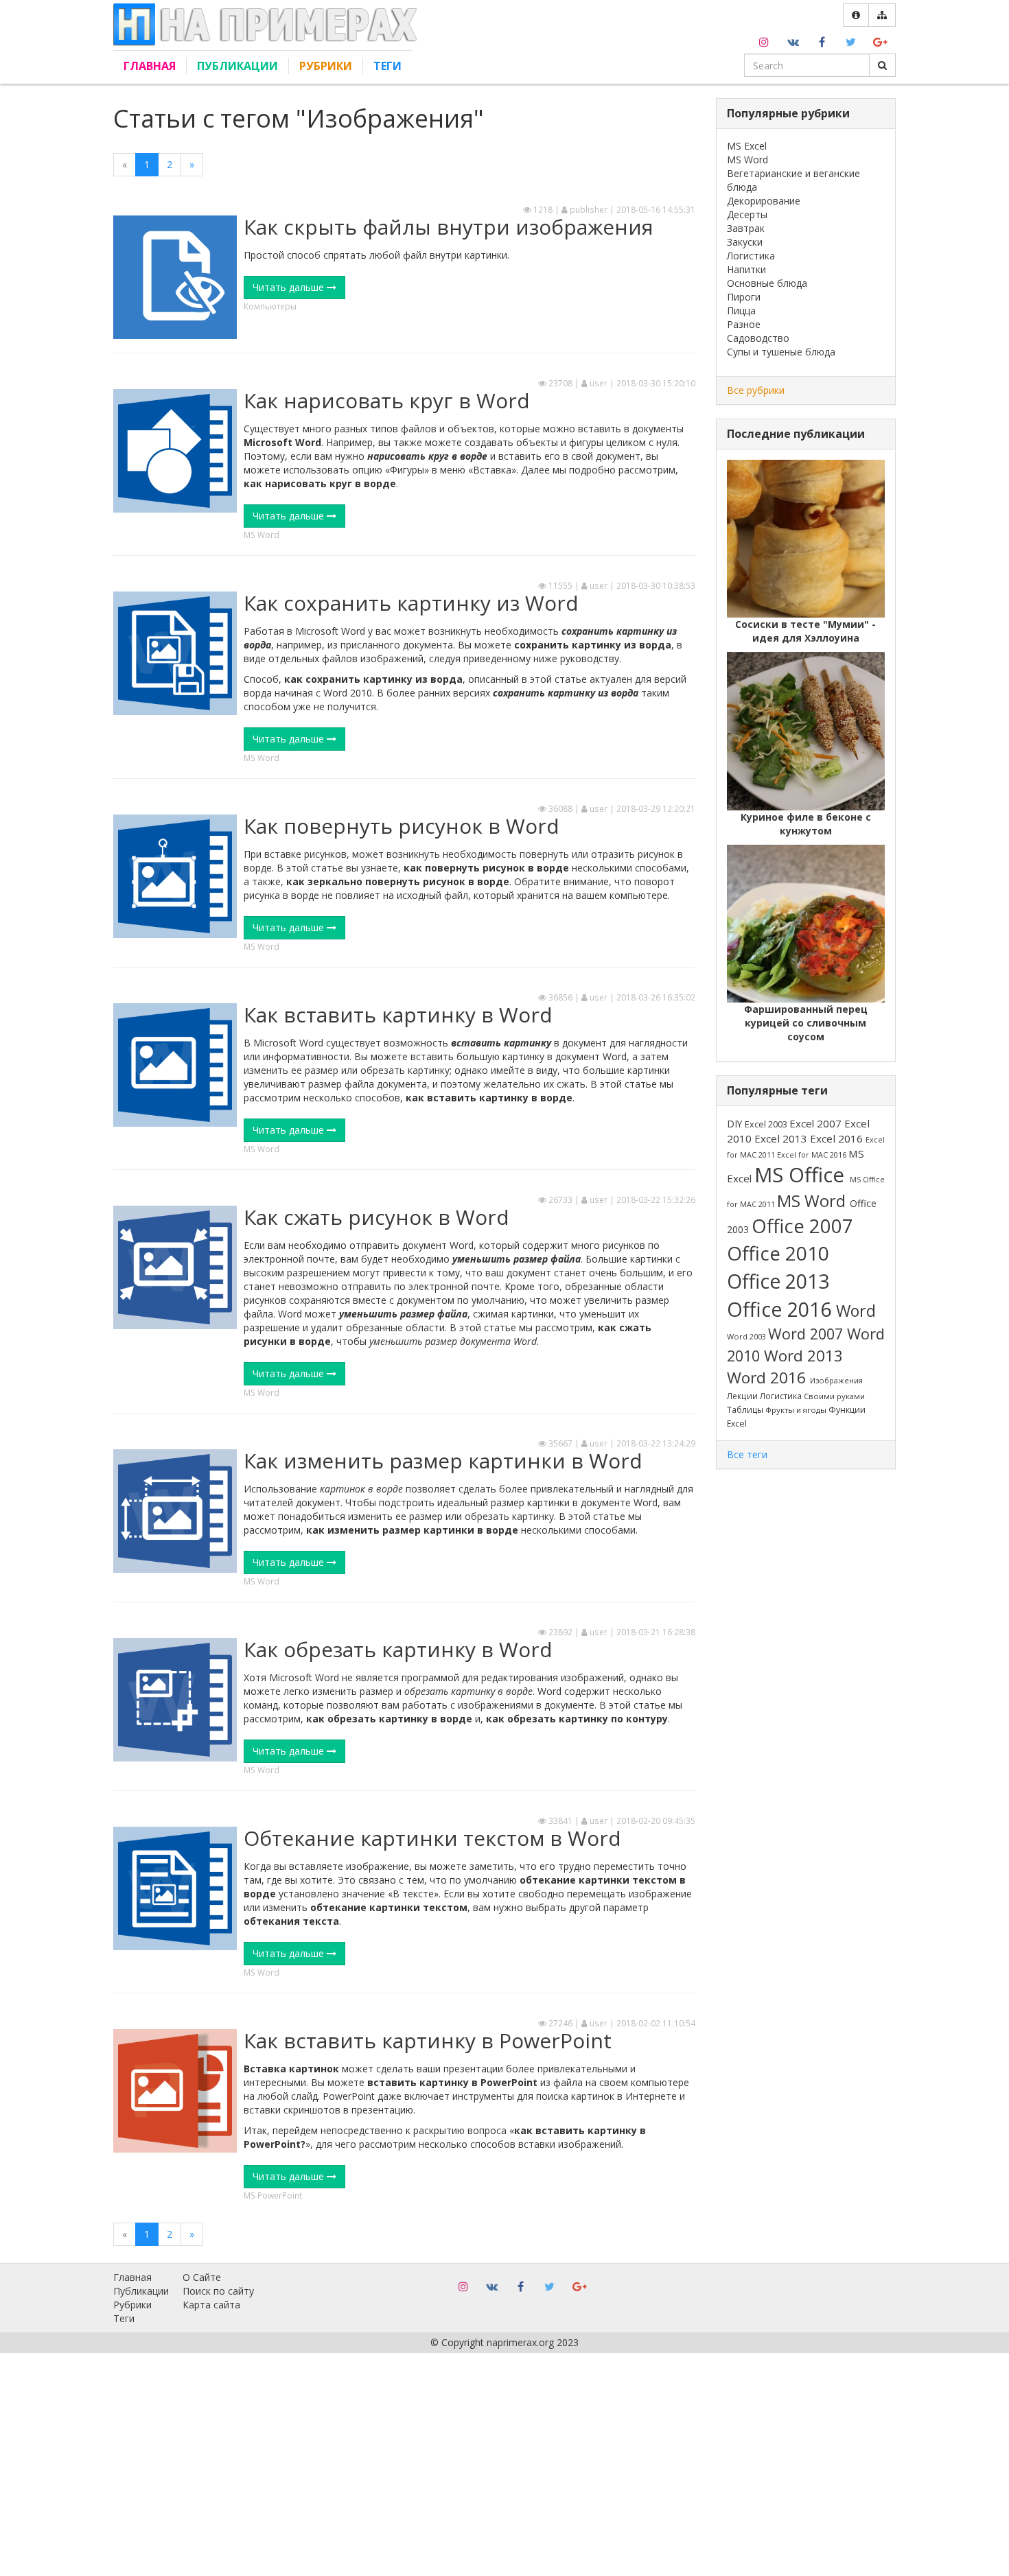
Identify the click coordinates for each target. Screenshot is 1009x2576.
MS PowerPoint (273, 2195)
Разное (744, 324)
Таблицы (746, 1409)
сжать (571, 1084)
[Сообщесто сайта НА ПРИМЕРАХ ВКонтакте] (793, 40)
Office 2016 (781, 1309)
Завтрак (746, 228)
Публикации (237, 66)
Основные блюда (767, 283)
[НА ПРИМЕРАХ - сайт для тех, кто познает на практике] (266, 24)
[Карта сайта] (882, 15)
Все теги (747, 1454)
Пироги (744, 297)
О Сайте (202, 2277)
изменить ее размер (291, 1070)
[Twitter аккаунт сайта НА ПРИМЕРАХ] (850, 40)
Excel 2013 (782, 1138)
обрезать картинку (405, 1070)
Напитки (746, 269)
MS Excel (747, 146)
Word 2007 (808, 1334)
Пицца (741, 311)
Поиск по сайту (218, 2291)
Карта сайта (211, 2305)
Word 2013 (803, 1356)
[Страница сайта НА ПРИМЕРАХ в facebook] (822, 40)
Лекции (743, 1396)
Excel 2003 (767, 1124)
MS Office (802, 1175)
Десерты (747, 214)
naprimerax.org (520, 2342)
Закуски (745, 242)
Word (856, 1311)
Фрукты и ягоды (797, 1410)
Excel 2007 (817, 1123)
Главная (150, 66)
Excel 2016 (838, 1138)
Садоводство (758, 338)
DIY (736, 1124)
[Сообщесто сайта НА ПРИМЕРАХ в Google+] (880, 40)
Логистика (751, 256)
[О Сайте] (856, 15)
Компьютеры (270, 306)
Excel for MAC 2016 (813, 1155)
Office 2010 (778, 1253)
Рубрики (326, 66)
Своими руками (834, 1396)
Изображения (836, 1380)
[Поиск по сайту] (882, 65)
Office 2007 (802, 1226)
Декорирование (764, 201)
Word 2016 (768, 1378)
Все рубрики (756, 390)
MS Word (262, 535)
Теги (387, 66)
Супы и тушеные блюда (781, 352)
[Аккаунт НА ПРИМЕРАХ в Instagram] (764, 40)
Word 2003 (747, 1336)
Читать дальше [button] (290, 287)
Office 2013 (778, 1281)
